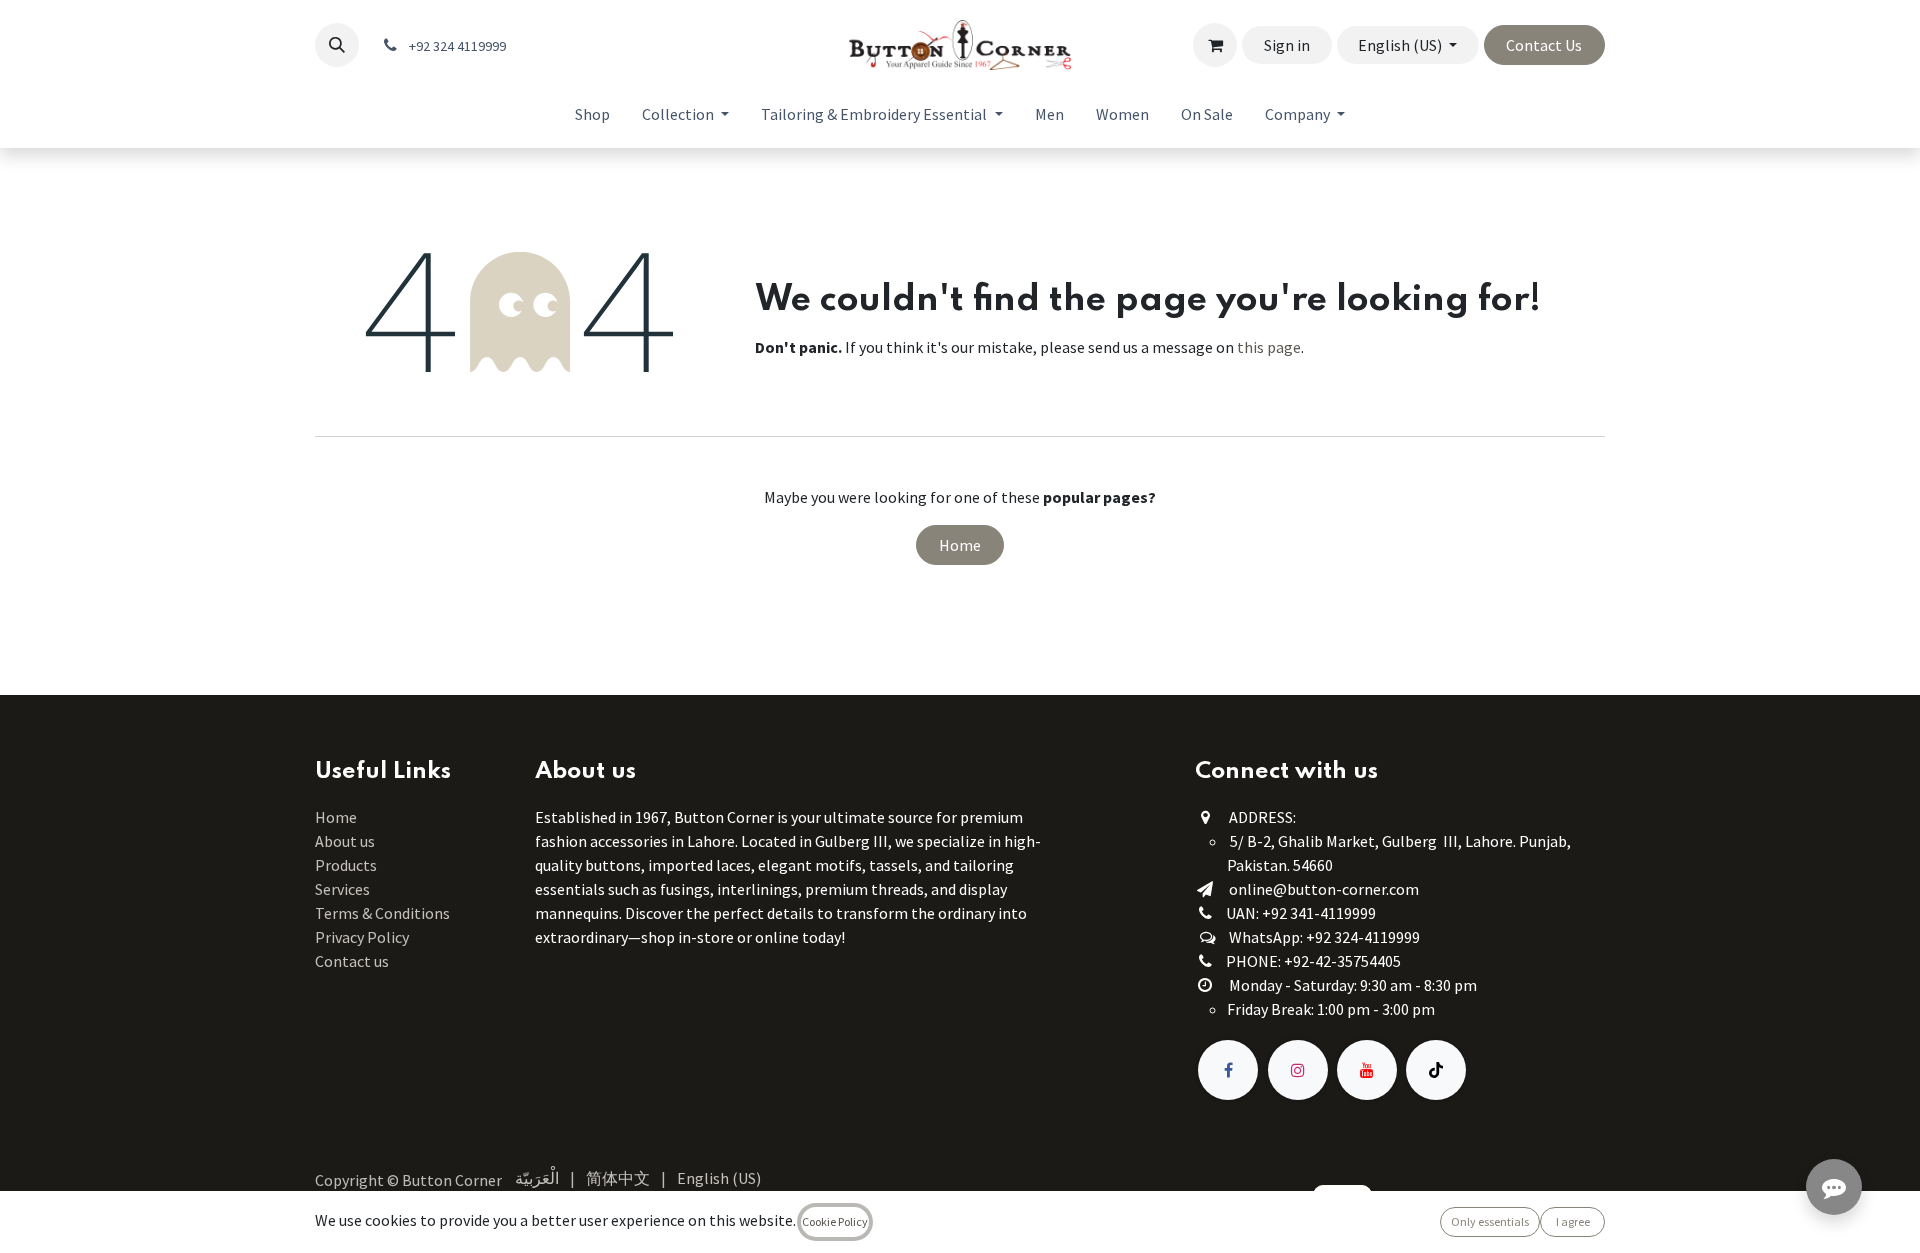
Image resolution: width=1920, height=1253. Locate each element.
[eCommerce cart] (1215, 45)
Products (346, 865)
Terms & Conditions (384, 913)
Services (342, 889)
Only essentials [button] (1490, 1221)
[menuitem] (592, 114)
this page (1269, 347)
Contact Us (1544, 45)
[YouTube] (1367, 1070)
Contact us (352, 961)
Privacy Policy (362, 937)
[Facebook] (1228, 1070)
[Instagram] (1298, 1070)
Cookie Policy (835, 1221)
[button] (337, 45)
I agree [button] (1573, 1221)
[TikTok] (1436, 1070)
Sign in (1287, 45)
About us (345, 841)
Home (960, 545)
